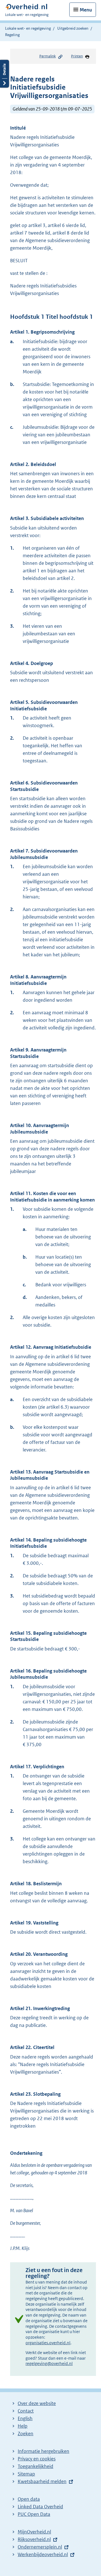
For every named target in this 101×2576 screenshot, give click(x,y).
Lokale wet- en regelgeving (28, 28)
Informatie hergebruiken (43, 2451)
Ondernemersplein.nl (40, 2547)
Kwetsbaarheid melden (42, 2481)
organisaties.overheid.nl (48, 2343)
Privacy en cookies (37, 2459)
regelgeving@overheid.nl (49, 2363)
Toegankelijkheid (35, 2466)
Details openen (4, 74)
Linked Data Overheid (40, 2507)
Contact (26, 2411)
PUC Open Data (34, 2514)
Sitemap (26, 2474)
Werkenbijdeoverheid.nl (43, 2554)
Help (23, 2426)
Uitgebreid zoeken (73, 28)
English (25, 2418)
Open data (29, 2499)
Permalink (48, 56)
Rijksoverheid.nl (34, 2539)
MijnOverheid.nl (34, 2532)
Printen (77, 56)
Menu (86, 10)
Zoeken (26, 2434)
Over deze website (37, 2403)
